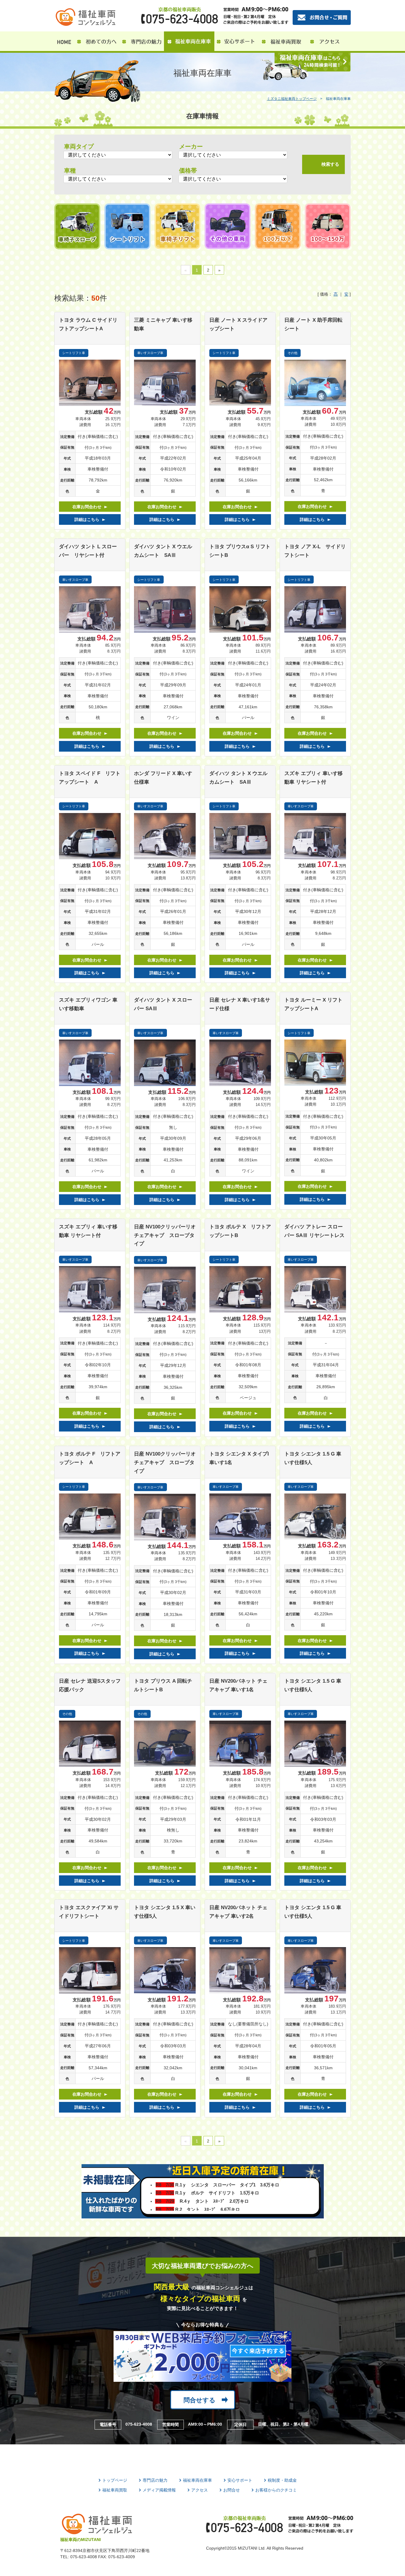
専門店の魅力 (155, 2480)
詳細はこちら (87, 519)
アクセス (200, 2490)
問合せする (200, 2400)
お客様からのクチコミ (276, 2490)
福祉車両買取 (115, 2490)
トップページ (115, 2480)
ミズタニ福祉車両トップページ (292, 99)
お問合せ (232, 2490)
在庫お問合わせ (87, 507)
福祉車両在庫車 (197, 2480)
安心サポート (240, 2480)
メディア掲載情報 (159, 2490)
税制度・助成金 (282, 2480)
